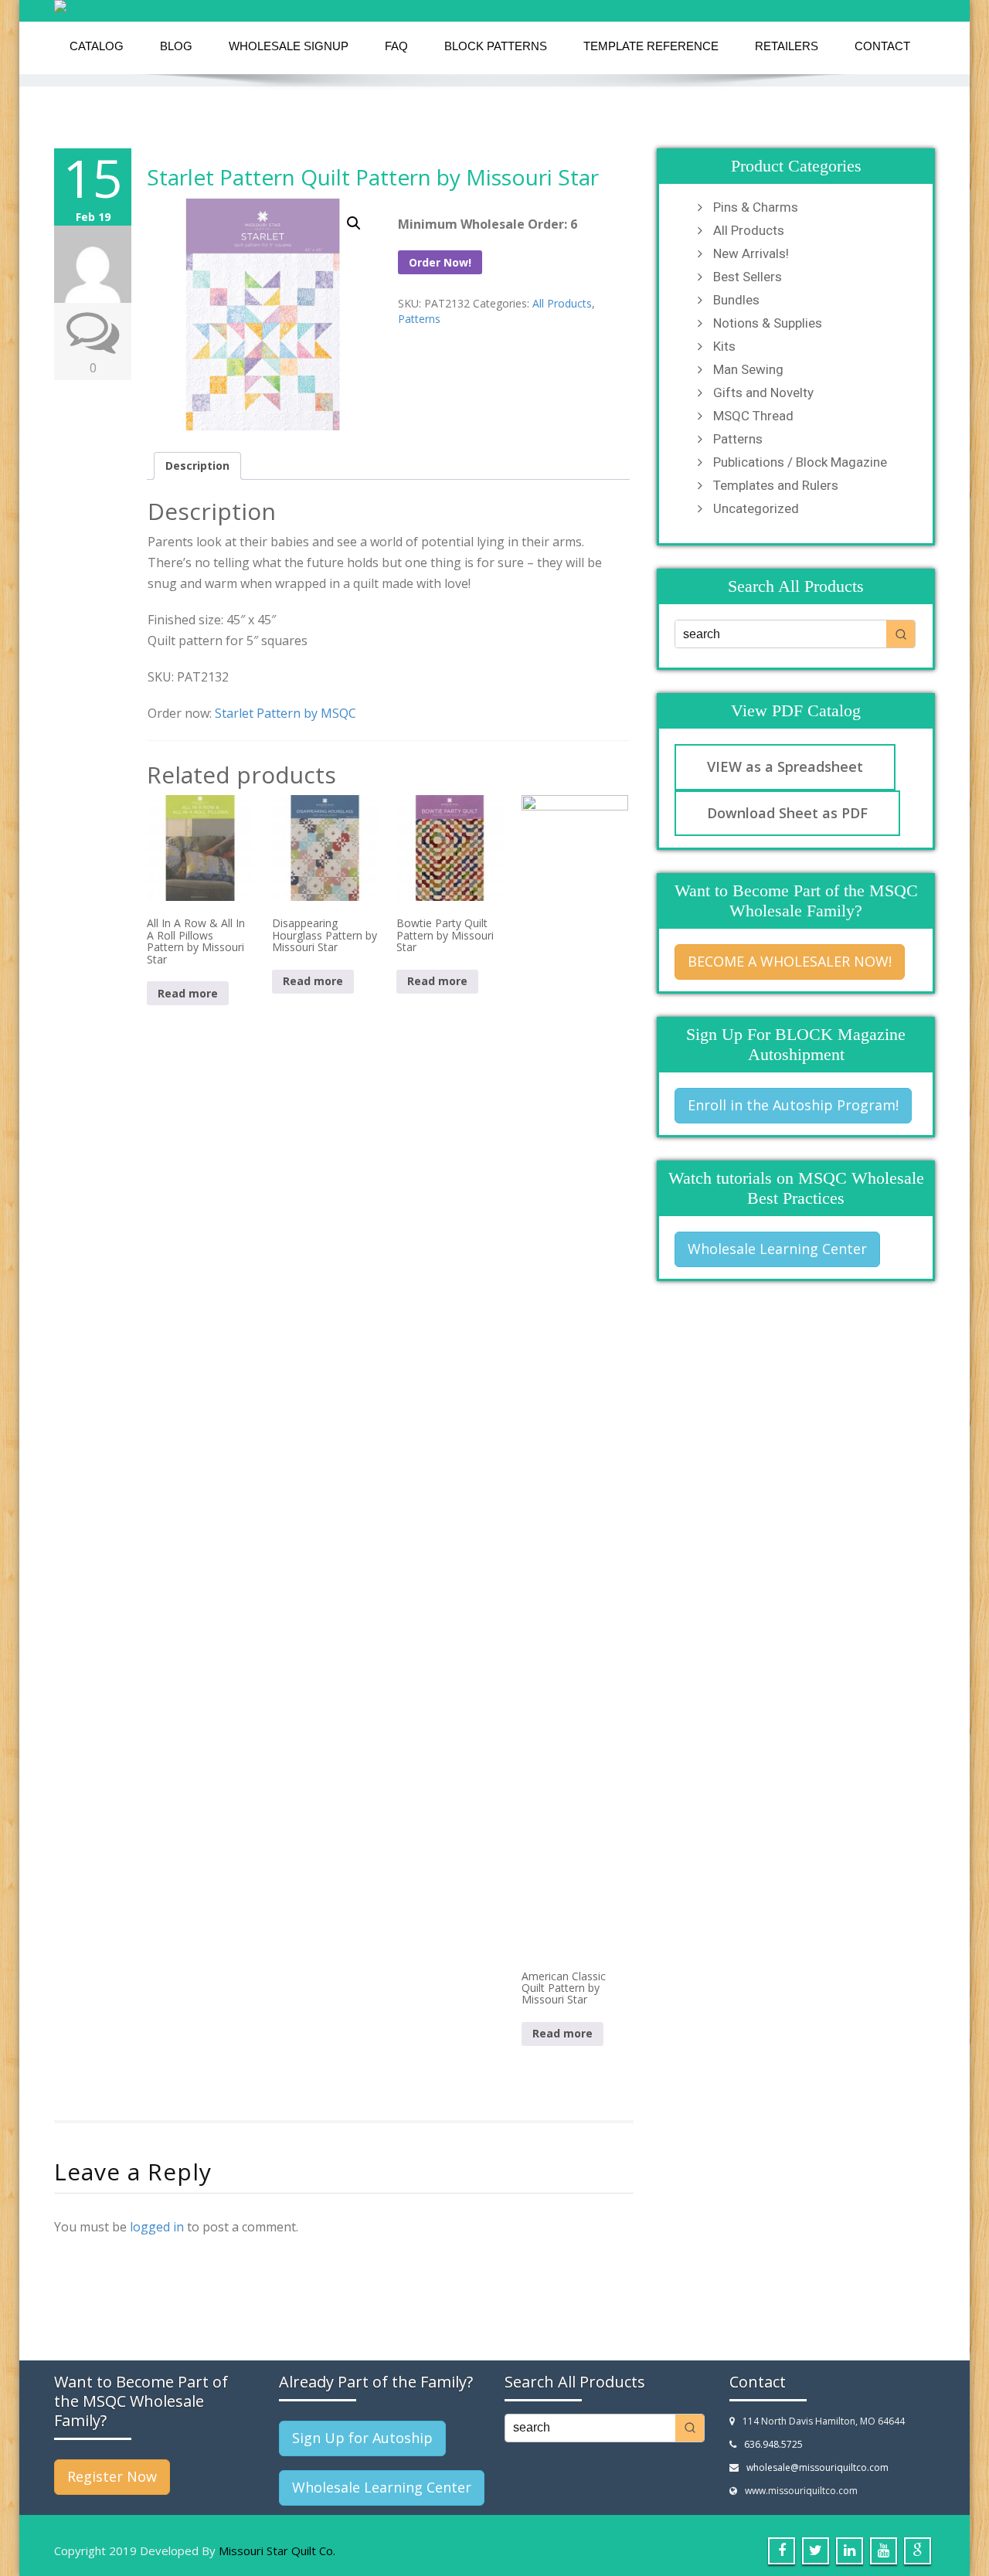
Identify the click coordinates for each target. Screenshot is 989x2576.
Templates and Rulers (776, 485)
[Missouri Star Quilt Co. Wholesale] (494, 6)
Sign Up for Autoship (362, 2438)
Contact (882, 46)
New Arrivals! (751, 253)
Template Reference (651, 46)
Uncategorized (756, 508)
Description (197, 466)
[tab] (197, 466)
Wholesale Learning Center (777, 1249)
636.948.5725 (773, 2444)
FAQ (396, 46)
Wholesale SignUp (289, 46)
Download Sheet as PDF (787, 813)
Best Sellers (748, 277)
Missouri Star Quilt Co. (277, 2551)
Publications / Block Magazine (800, 462)
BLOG (176, 46)
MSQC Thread (753, 416)
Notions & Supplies (768, 323)
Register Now (112, 2476)
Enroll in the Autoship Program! (793, 1105)
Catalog (97, 46)
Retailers (787, 46)
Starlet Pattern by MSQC (285, 713)
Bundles (736, 300)
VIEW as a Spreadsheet (785, 766)
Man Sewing (748, 369)
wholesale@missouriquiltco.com (817, 2467)
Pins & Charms (756, 207)
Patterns (419, 319)
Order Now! (440, 262)
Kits (724, 346)
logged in (157, 2227)
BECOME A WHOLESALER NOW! (790, 961)
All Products (562, 303)
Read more (188, 993)
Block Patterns (496, 46)
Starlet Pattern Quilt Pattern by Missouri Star (373, 177)
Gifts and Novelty (763, 393)
